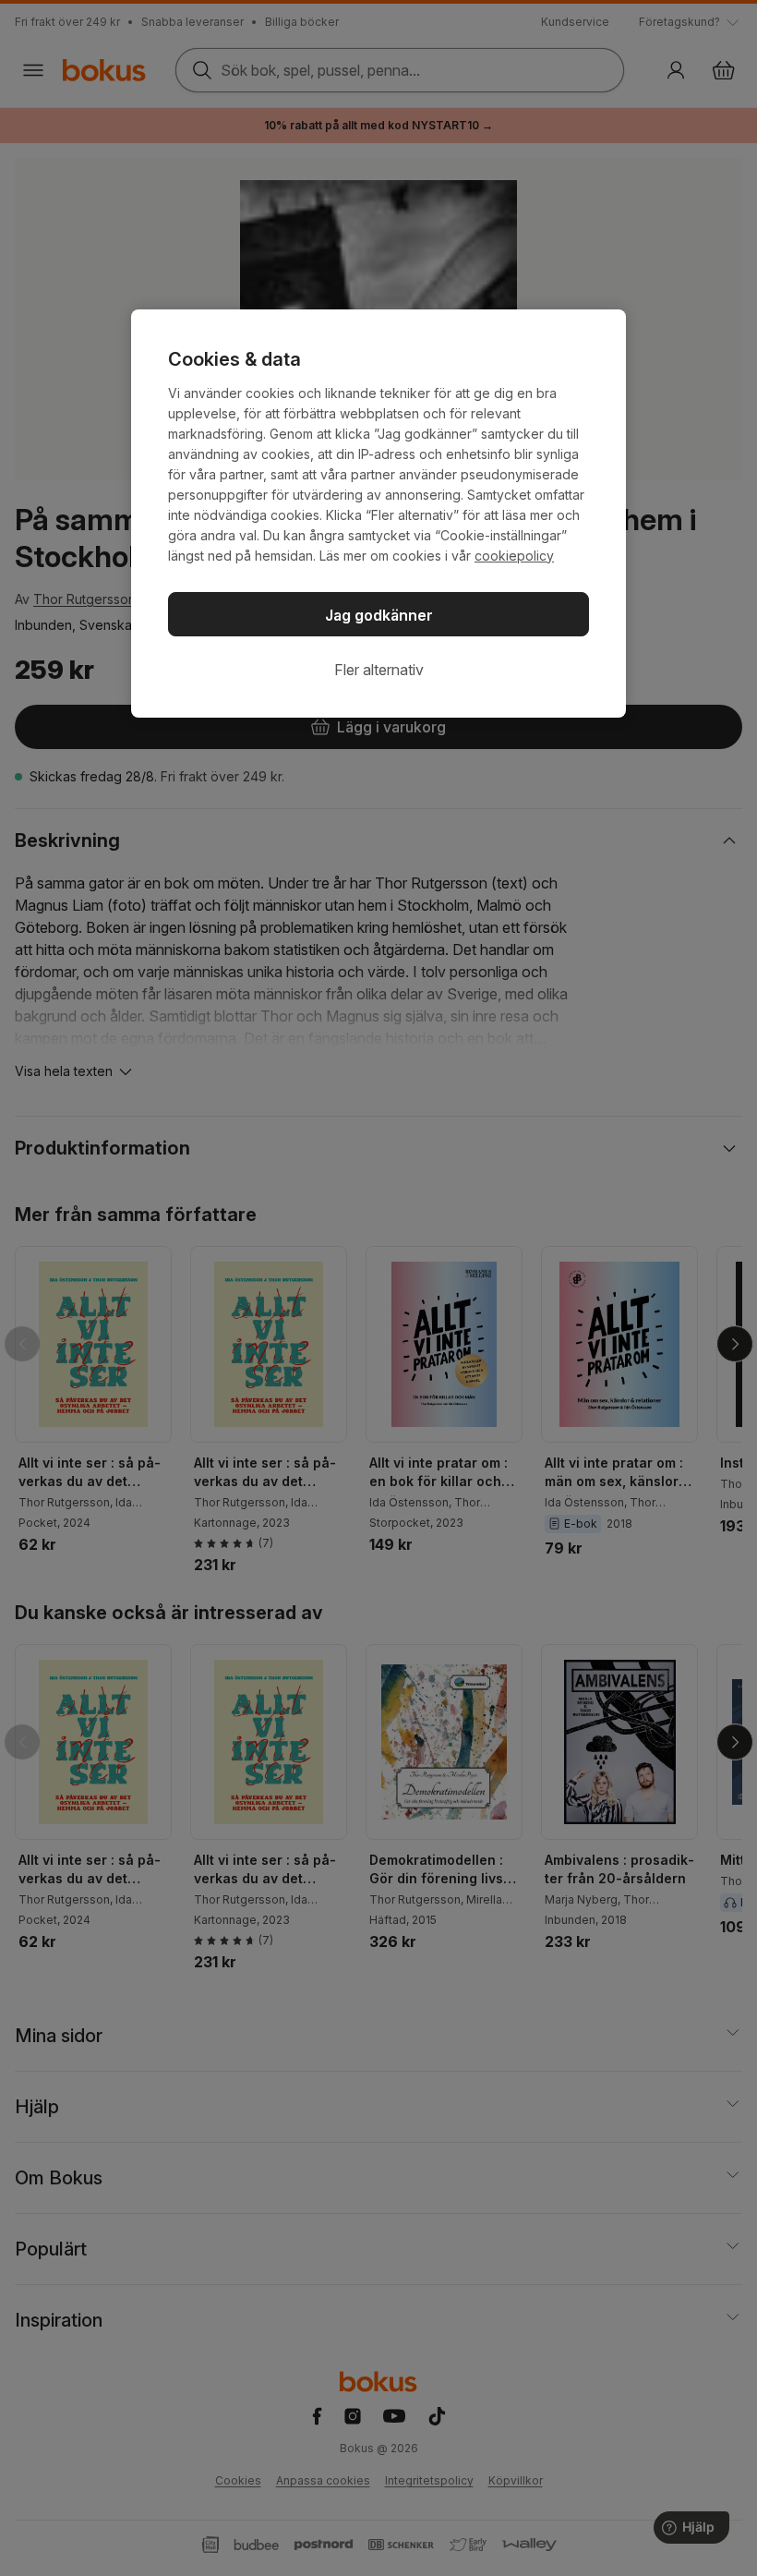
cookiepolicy (514, 556)
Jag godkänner (379, 615)
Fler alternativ (379, 670)
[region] (378, 514)
